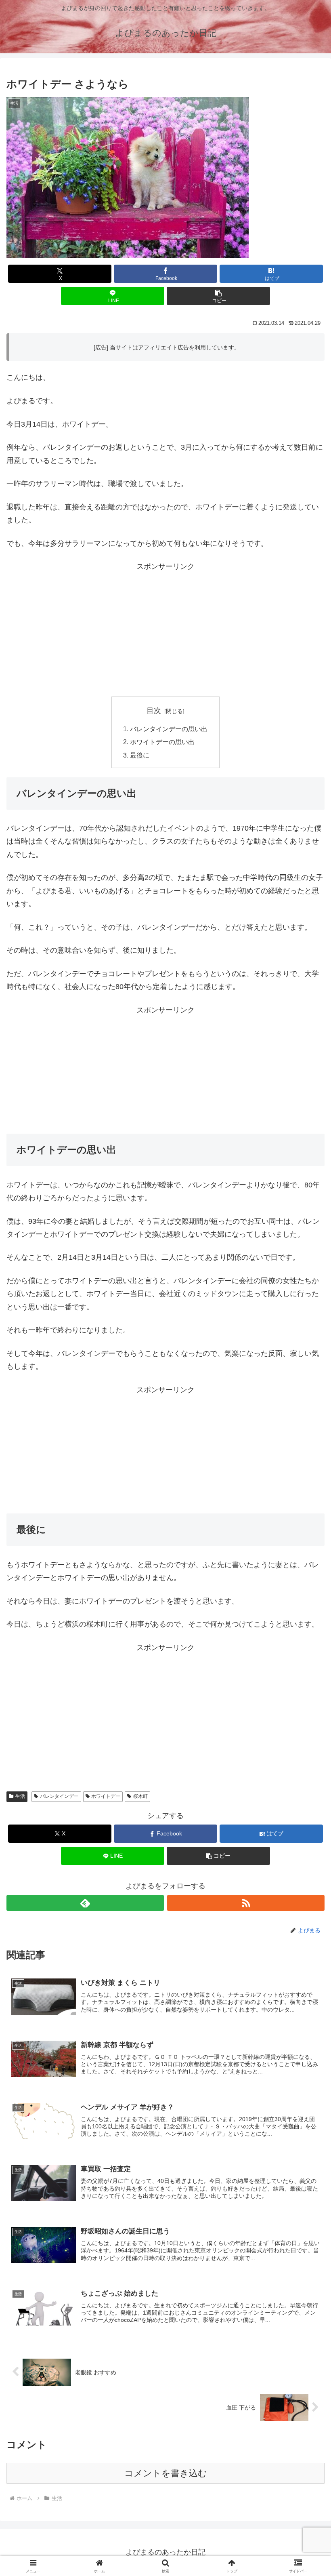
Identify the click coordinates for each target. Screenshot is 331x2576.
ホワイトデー (106, 1796)
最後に (140, 755)
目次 (154, 711)
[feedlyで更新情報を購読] (85, 1903)
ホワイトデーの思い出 (162, 742)
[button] (218, 296)
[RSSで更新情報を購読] (246, 1903)
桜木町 (140, 1796)
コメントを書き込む (166, 2473)
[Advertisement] (165, 630)
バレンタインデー (59, 1796)
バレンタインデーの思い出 (169, 729)
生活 (20, 1796)
